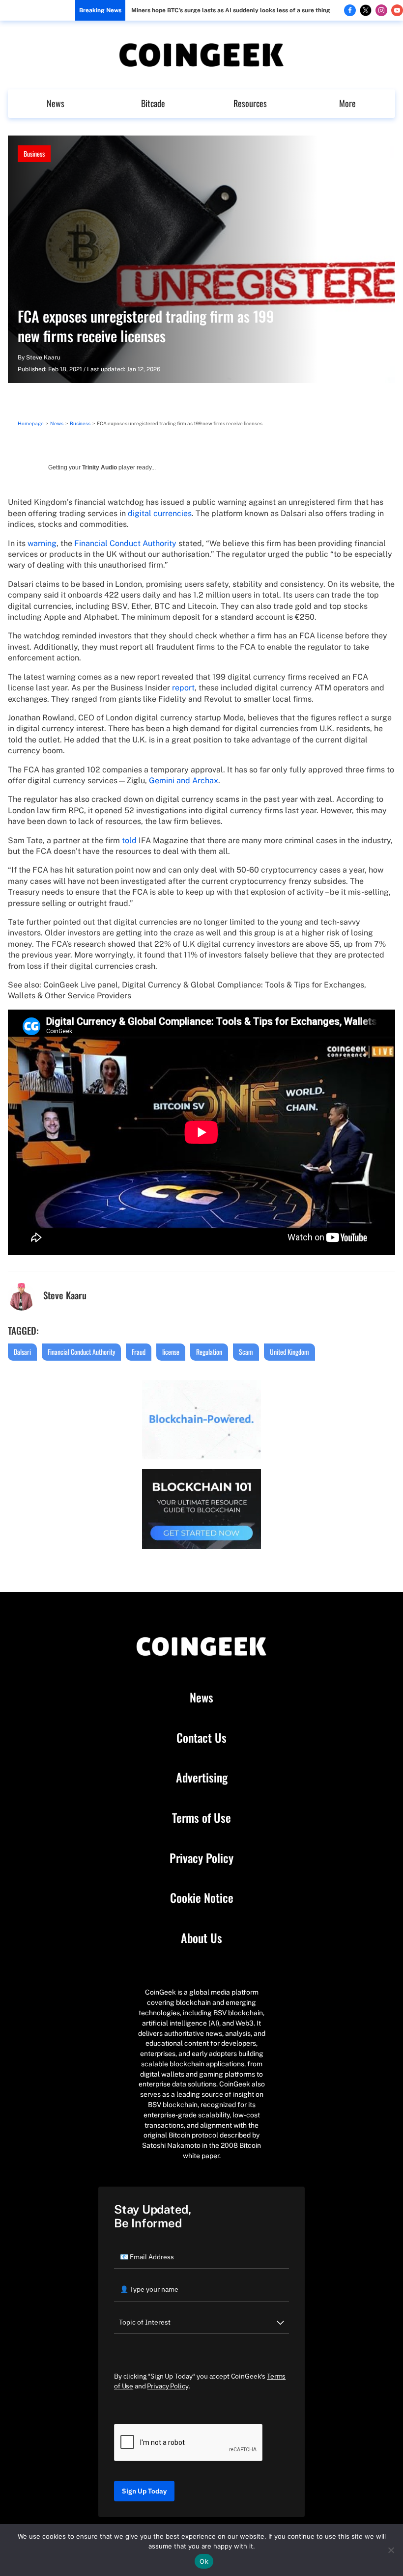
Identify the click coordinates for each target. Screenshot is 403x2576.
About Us (201, 1938)
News (56, 103)
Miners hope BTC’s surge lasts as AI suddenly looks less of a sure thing (231, 10)
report (183, 688)
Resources (250, 103)
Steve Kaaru (43, 357)
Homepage (31, 423)
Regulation (209, 1352)
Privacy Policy (201, 1858)
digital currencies (160, 513)
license (171, 1352)
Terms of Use (201, 1818)
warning (42, 543)
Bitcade (153, 103)
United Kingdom (289, 1352)
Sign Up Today (144, 2491)
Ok (204, 2561)
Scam (246, 1352)
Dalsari (22, 1352)
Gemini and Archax (184, 781)
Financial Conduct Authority (125, 543)
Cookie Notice (202, 1898)
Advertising (202, 1778)
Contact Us (201, 1738)
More (347, 103)
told (129, 840)
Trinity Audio (100, 467)
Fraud (139, 1352)
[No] (391, 2550)
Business (34, 153)
